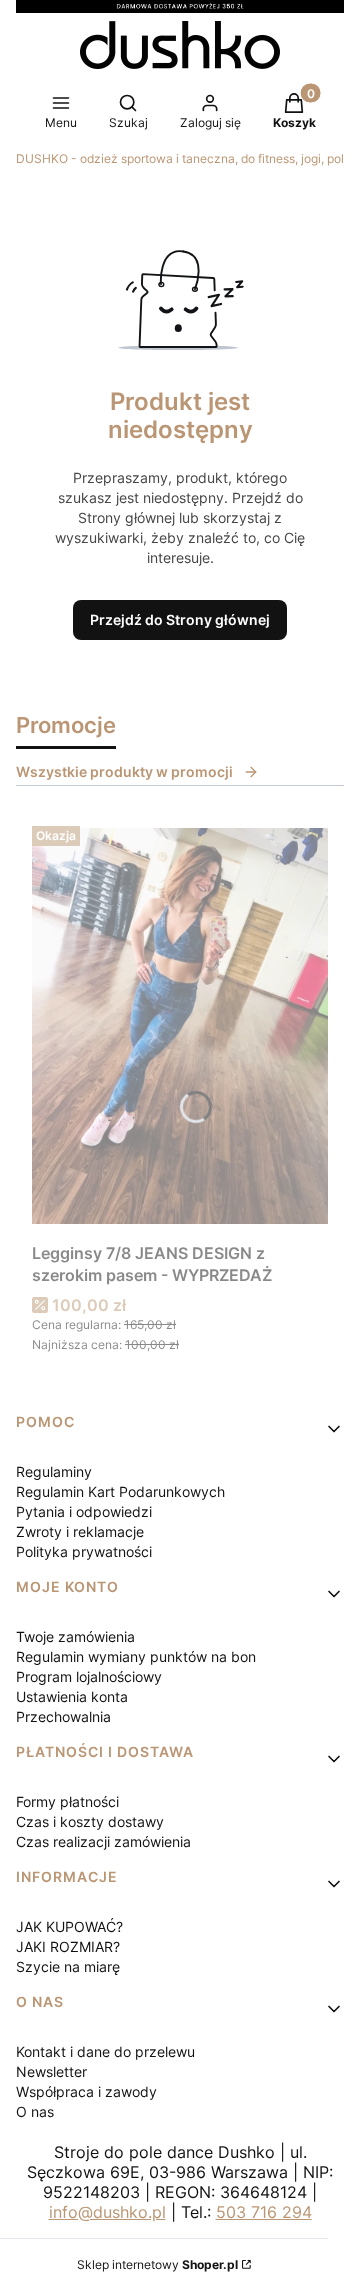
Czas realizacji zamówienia (103, 1841)
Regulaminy (54, 1471)
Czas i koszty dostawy (90, 1821)
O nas (35, 2111)
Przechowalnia (63, 1716)
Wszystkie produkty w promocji (124, 771)
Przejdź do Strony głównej (180, 619)
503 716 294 (264, 2212)
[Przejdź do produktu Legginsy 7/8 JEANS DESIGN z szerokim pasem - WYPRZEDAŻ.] (180, 1026)
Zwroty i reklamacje (80, 1531)
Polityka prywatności (84, 1551)
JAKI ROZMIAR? (68, 1946)
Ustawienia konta (72, 1696)
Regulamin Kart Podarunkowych (120, 1491)
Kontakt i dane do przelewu (105, 2051)
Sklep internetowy (157, 2264)
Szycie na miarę (68, 1966)
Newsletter (51, 2071)
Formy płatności (67, 1801)
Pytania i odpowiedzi (84, 1511)
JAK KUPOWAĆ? (69, 1926)
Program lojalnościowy (89, 1676)
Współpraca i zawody (86, 2091)
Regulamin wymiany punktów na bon (136, 1656)
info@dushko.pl (107, 2212)
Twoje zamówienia (75, 1636)
